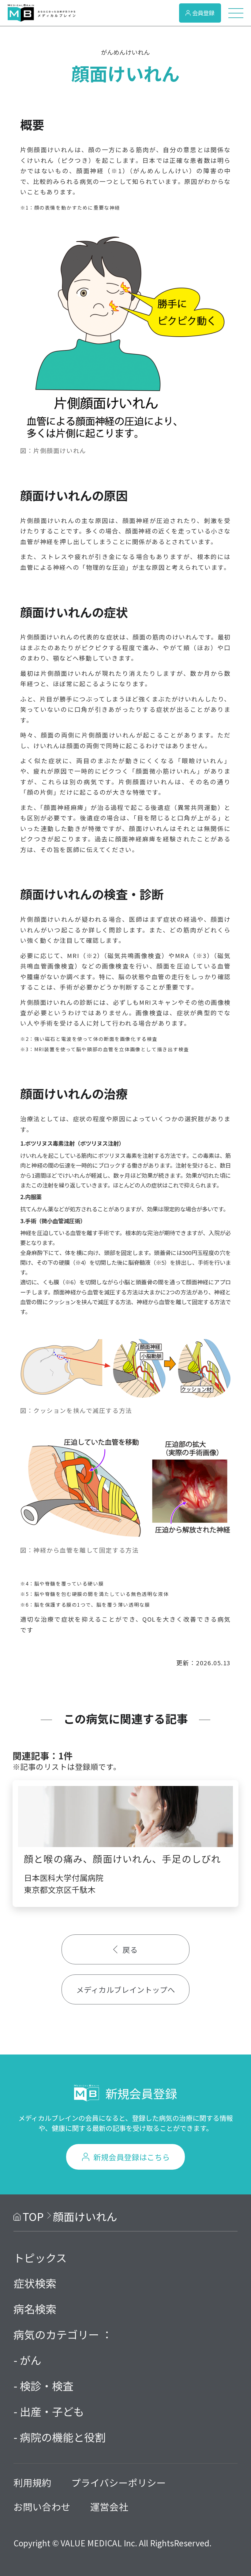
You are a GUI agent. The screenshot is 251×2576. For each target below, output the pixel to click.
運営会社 (109, 2506)
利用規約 (32, 2482)
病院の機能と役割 (63, 2437)
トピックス (40, 2258)
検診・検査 (47, 2386)
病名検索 (35, 2309)
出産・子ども (52, 2411)
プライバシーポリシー (119, 2482)
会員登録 (203, 13)
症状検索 (35, 2283)
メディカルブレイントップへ (126, 1989)
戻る (130, 1949)
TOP (33, 2216)
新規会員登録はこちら (132, 2157)
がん (31, 2360)
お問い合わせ (42, 2506)
